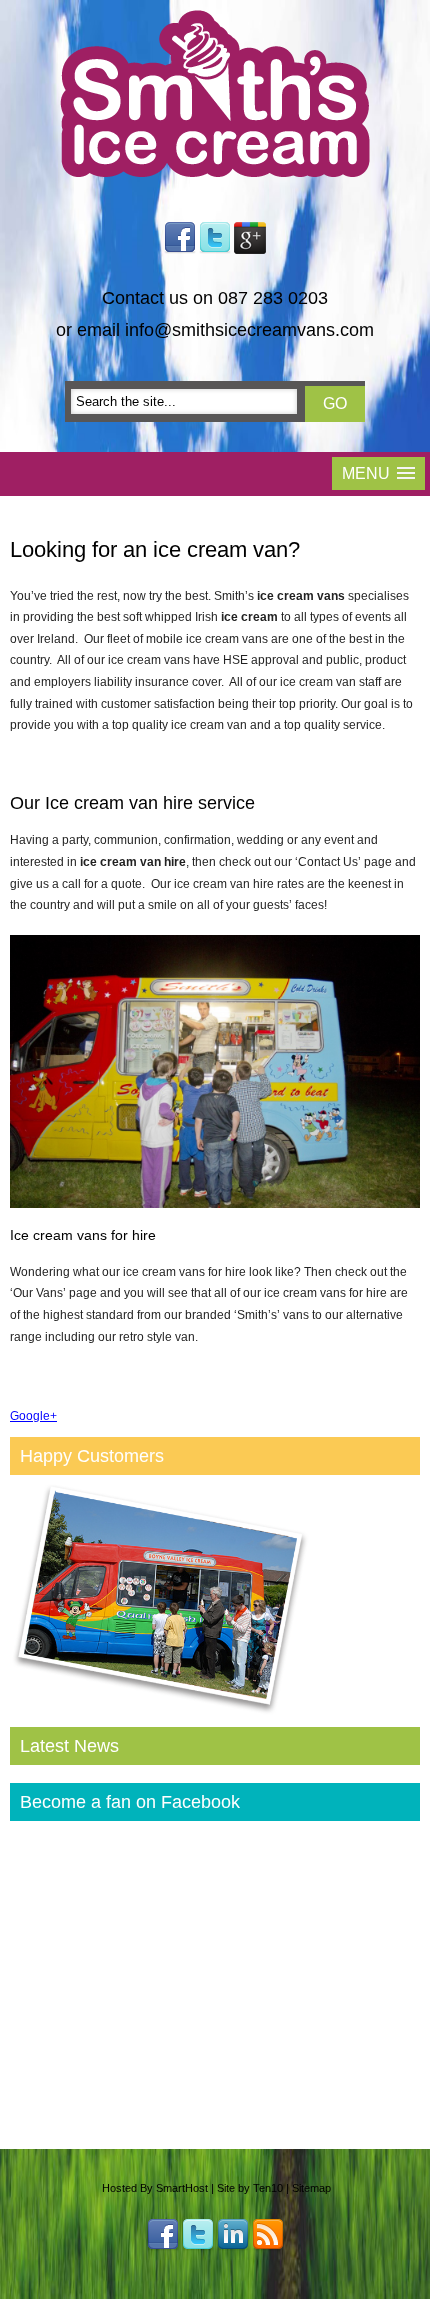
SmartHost (182, 2188)
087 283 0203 (273, 298)
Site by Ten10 (250, 2188)
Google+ (33, 1416)
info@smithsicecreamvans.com (249, 330)
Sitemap (311, 2188)
